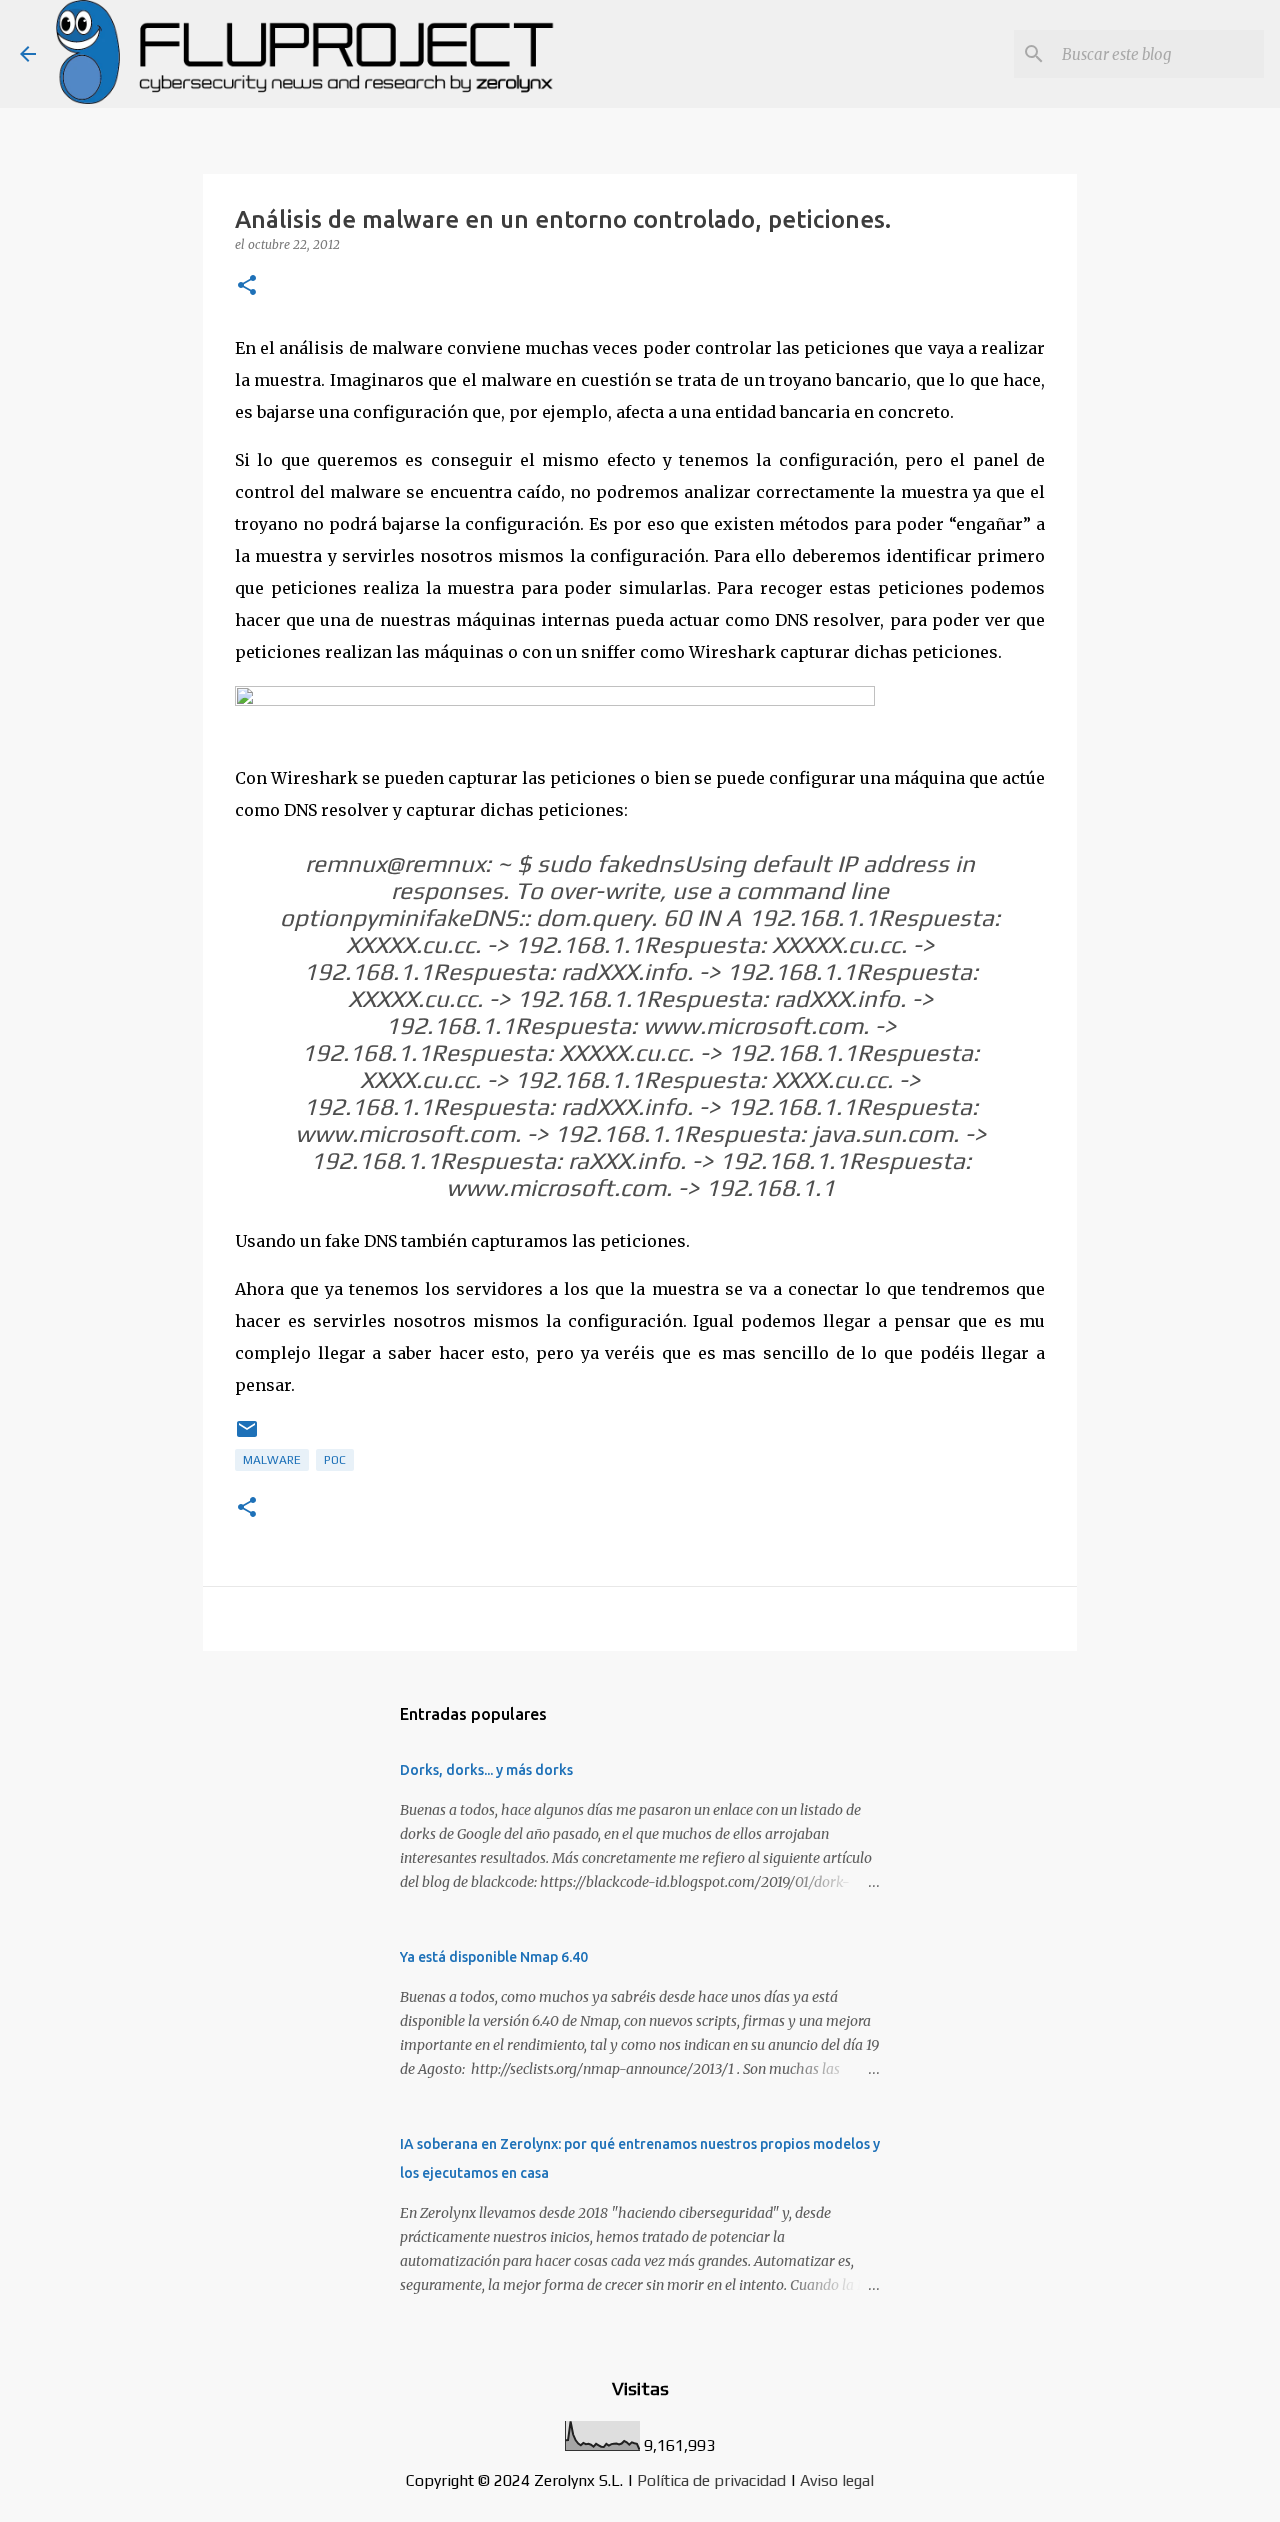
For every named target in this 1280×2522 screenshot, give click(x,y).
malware (272, 1460)
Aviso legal (837, 2480)
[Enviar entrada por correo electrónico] (247, 1437)
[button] (247, 286)
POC (335, 1460)
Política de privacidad (711, 2480)
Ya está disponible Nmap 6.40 (494, 1957)
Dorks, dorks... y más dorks (486, 1770)
